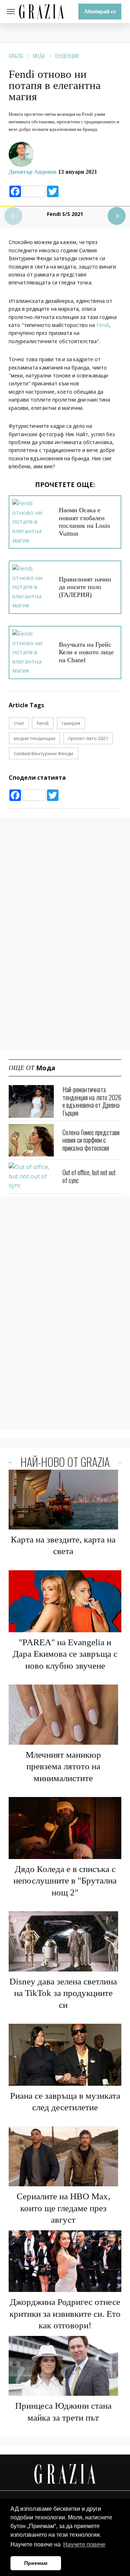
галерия (71, 723)
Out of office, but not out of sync (89, 1176)
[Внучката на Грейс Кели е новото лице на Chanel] (33, 652)
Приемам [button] (36, 2563)
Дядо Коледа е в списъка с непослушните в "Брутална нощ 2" (65, 1881)
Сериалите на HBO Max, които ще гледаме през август (63, 2208)
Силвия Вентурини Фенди (44, 753)
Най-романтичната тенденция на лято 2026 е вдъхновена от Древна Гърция (92, 1101)
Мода (39, 56)
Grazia (16, 56)
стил (19, 723)
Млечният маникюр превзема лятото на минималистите (63, 1766)
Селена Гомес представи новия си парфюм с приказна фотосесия (91, 1140)
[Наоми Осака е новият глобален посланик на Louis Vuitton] (33, 522)
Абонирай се (100, 11)
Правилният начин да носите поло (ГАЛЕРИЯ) (85, 587)
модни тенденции (34, 738)
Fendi (103, 325)
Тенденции (67, 56)
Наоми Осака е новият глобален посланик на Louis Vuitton (84, 522)
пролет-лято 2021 (88, 738)
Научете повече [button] (84, 2544)
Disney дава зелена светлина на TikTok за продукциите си (63, 1993)
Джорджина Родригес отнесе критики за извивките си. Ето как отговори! (65, 2314)
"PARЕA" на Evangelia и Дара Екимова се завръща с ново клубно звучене (65, 1654)
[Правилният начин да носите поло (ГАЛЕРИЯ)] (33, 587)
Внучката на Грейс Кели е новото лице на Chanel (86, 652)
